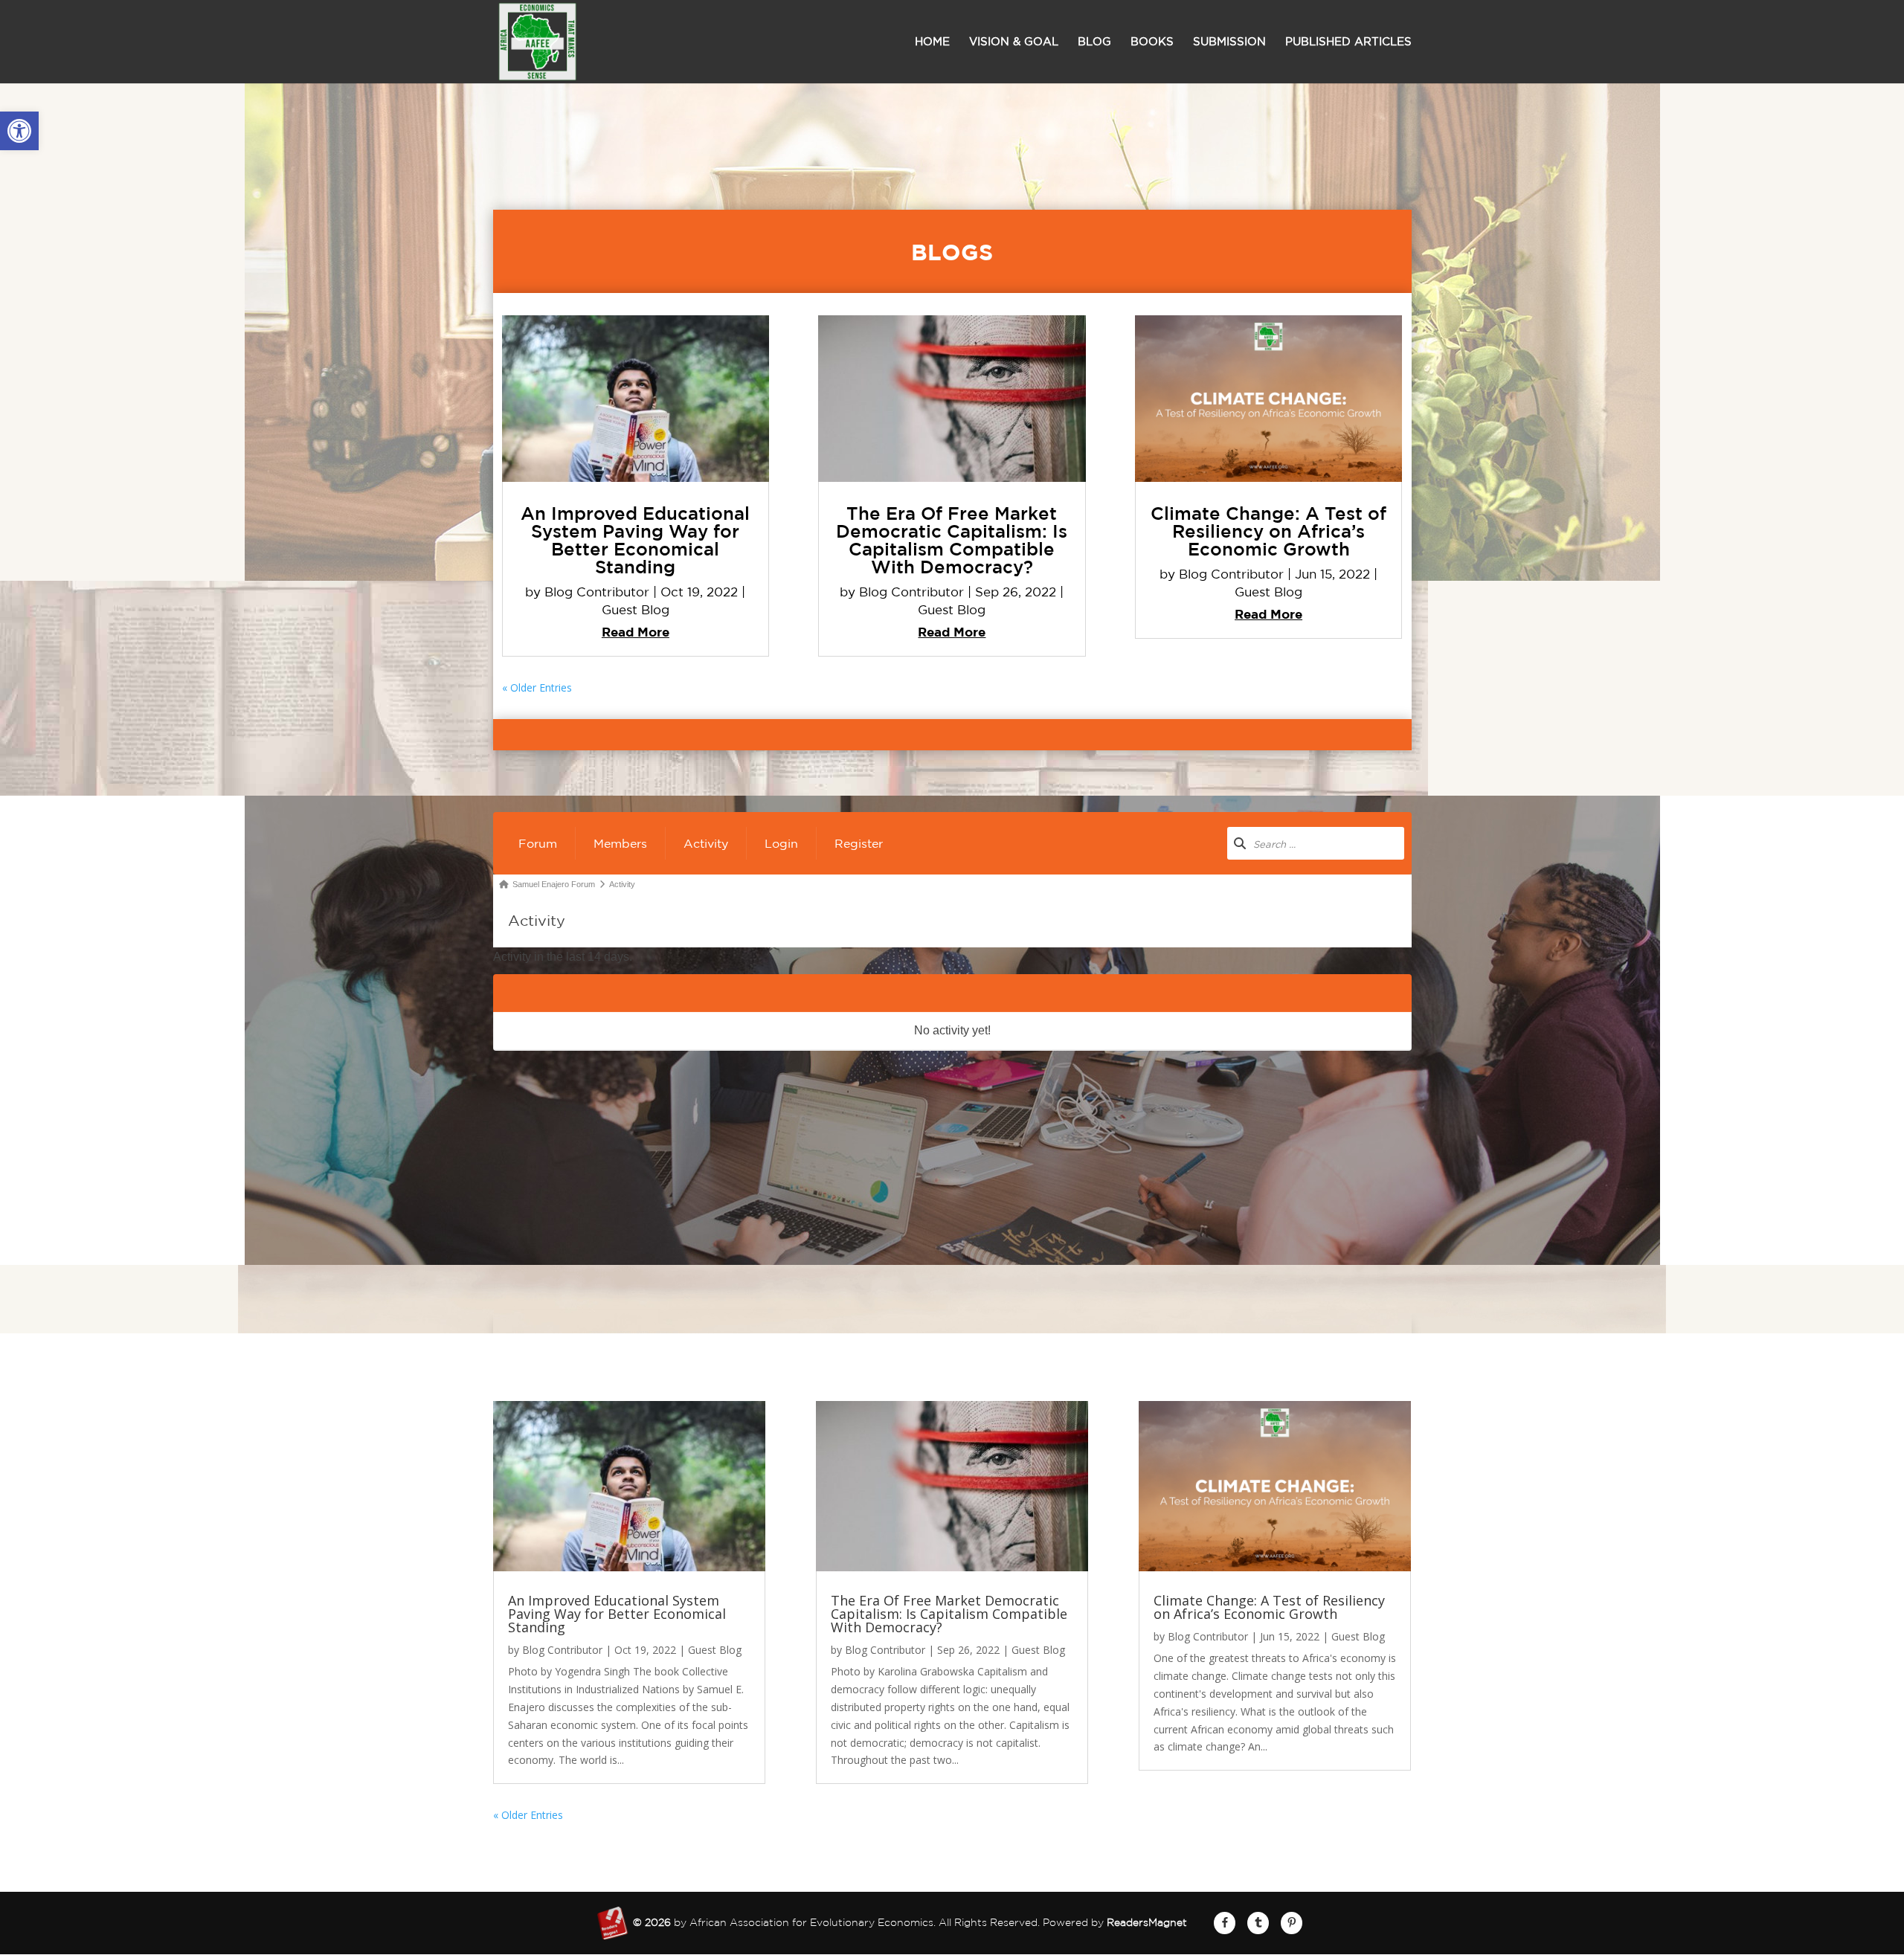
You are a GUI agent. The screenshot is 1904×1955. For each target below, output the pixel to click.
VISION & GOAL (1014, 42)
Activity (706, 843)
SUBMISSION (1229, 42)
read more (636, 632)
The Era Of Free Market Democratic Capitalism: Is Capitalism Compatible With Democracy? (952, 540)
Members (620, 843)
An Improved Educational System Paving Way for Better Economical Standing (635, 540)
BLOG (1094, 42)
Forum (538, 843)
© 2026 (652, 1922)
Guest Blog (636, 609)
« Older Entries (537, 687)
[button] (19, 131)
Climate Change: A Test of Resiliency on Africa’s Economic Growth (1268, 531)
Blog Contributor (597, 592)
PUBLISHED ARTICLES (1348, 42)
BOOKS (1152, 42)
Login (781, 843)
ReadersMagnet (1147, 1922)
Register (859, 843)
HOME (932, 42)
